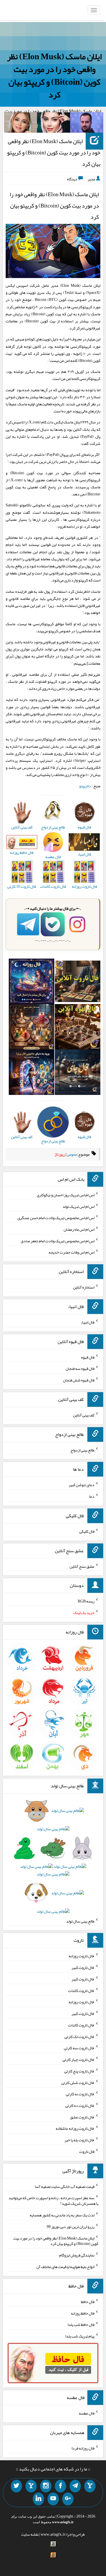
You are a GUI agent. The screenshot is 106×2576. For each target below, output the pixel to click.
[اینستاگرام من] (46, 2486)
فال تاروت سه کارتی (79, 2048)
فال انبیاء (88, 1322)
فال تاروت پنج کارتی (79, 2071)
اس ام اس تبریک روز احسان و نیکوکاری (66, 1195)
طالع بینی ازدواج (82, 1450)
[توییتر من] (16, 2486)
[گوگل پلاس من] (68, 2499)
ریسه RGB (86, 1601)
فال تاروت (87, 2151)
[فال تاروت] (78, 983)
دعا (92, 1496)
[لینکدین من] (38, 2499)
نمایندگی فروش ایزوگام (77, 2255)
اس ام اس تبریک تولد (78, 1206)
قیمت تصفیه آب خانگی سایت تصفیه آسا (65, 2186)
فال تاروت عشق (82, 2117)
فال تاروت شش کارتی (78, 2082)
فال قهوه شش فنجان (79, 1380)
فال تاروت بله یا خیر (79, 2140)
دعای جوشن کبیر (82, 1485)
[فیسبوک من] (60, 2486)
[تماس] (31, 2486)
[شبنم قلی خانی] (20, 124)
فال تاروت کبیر (83, 1967)
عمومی (72, 1154)
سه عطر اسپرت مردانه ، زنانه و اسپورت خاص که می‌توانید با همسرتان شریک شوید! (53, 2201)
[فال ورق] (32, 1073)
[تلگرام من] (75, 2486)
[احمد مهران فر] (87, 124)
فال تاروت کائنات (81, 1990)
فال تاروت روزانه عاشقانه (75, 2128)
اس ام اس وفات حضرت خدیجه (72, 1252)
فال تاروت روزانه (82, 1956)
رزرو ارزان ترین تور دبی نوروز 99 (71, 2227)
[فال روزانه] (32, 983)
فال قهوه (88, 1357)
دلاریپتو (85, 786)
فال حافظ (88, 2302)
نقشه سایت (30, 2534)
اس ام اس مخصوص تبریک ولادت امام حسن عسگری (56, 1218)
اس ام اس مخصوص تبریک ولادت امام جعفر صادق (58, 1241)
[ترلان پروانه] (54, 124)
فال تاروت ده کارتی (80, 2105)
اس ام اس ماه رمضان (79, 1229)
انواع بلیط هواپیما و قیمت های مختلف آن (65, 2267)
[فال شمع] (32, 1028)
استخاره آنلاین (84, 1287)
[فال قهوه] (78, 1028)
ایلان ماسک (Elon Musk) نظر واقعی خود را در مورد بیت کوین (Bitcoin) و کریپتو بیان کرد (54, 76)
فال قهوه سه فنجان (80, 1368)
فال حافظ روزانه (83, 2313)
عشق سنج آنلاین (82, 1566)
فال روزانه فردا (83, 2448)
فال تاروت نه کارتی (80, 2094)
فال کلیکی (87, 1531)
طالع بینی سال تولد (80, 1921)
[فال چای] (78, 1073)
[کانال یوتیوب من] (53, 2499)
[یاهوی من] (90, 2486)
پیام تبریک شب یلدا (80, 2336)
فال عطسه (87, 2413)
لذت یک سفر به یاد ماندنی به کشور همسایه (62, 2215)
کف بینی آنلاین (84, 1415)
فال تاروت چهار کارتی (78, 2059)
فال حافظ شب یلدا (81, 2324)
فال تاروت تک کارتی (79, 2036)
